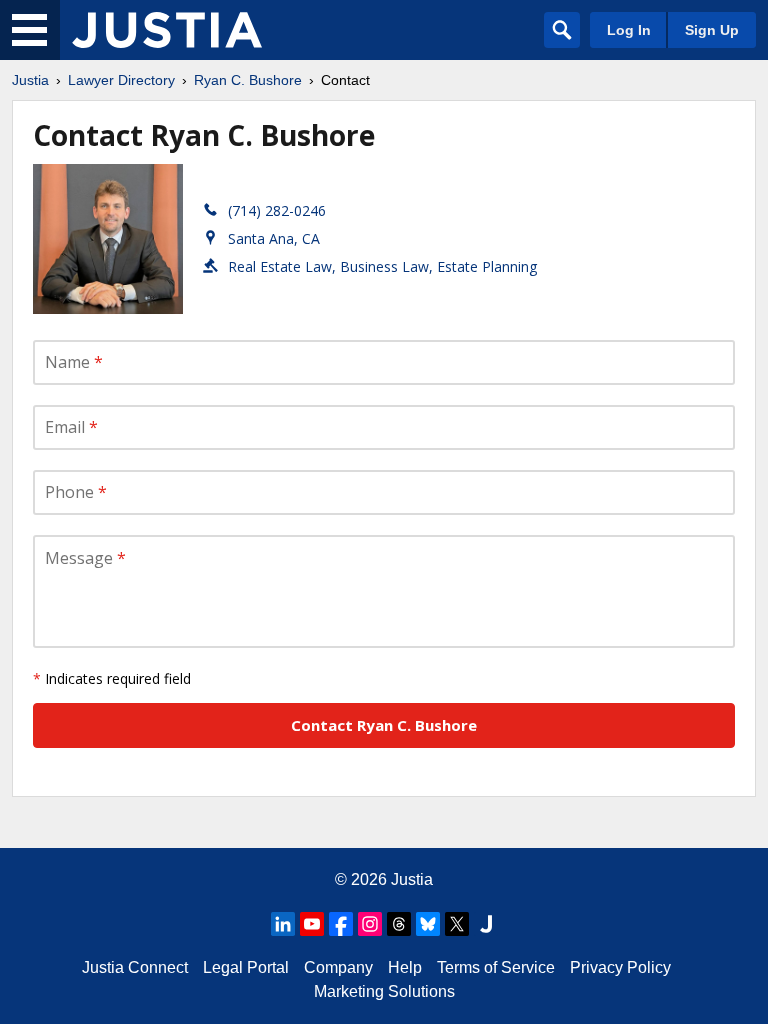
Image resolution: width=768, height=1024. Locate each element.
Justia (30, 80)
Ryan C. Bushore (248, 80)
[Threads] (399, 924)
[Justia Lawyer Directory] (167, 30)
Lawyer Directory (121, 80)
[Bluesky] (428, 924)
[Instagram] (370, 924)
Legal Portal (246, 967)
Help (405, 967)
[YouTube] (312, 924)
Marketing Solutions (384, 991)
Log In (629, 30)
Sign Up (712, 30)
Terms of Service (496, 967)
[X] (457, 924)
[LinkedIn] (283, 924)
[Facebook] (341, 924)
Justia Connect (135, 967)
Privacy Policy (620, 967)
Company (338, 967)
